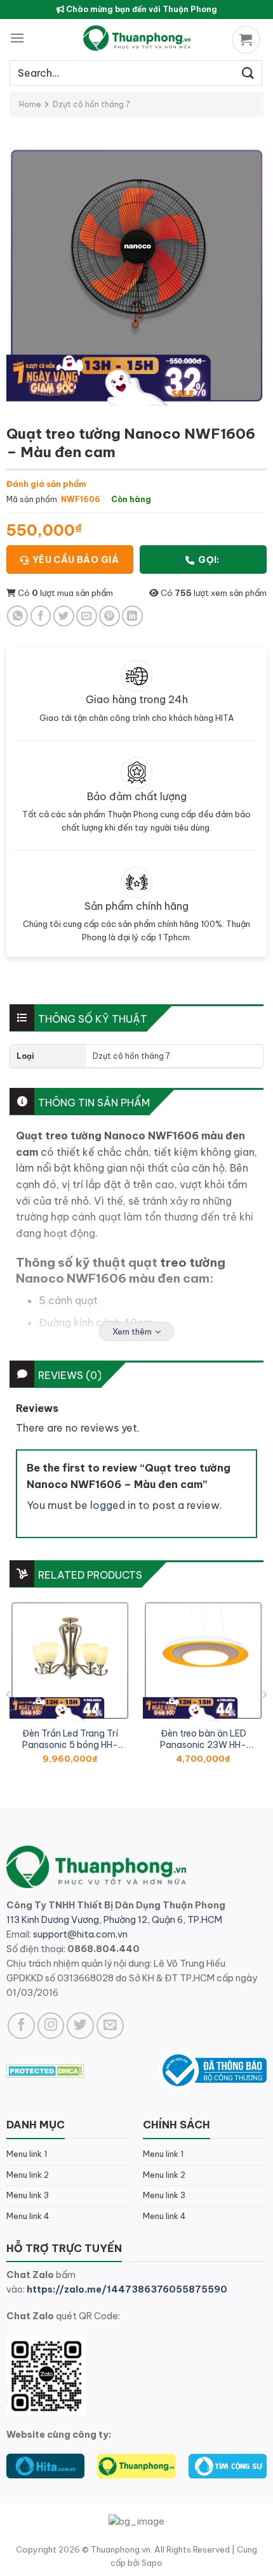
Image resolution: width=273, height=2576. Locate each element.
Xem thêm (132, 1331)
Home (30, 104)
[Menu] (17, 38)
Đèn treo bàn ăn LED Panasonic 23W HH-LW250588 (203, 1739)
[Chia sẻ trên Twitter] (64, 616)
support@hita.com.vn (80, 1934)
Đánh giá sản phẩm (46, 484)
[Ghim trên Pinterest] (110, 616)
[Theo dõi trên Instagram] (51, 2026)
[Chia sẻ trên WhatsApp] (17, 616)
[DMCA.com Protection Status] (45, 2070)
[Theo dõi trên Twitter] (80, 2026)
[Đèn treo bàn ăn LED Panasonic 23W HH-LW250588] (203, 1660)
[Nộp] (248, 73)
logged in (113, 1505)
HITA (225, 718)
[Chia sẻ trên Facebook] (41, 616)
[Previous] (9, 1694)
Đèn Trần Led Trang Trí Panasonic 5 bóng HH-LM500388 (70, 1739)
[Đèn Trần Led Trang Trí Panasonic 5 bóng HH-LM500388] (70, 1660)
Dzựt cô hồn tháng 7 (91, 104)
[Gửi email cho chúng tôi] (110, 2026)
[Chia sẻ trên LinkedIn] (132, 616)
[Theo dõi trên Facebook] (21, 2026)
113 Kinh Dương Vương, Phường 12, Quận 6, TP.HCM (114, 1920)
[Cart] (248, 40)
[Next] (264, 1694)
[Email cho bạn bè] (87, 616)
